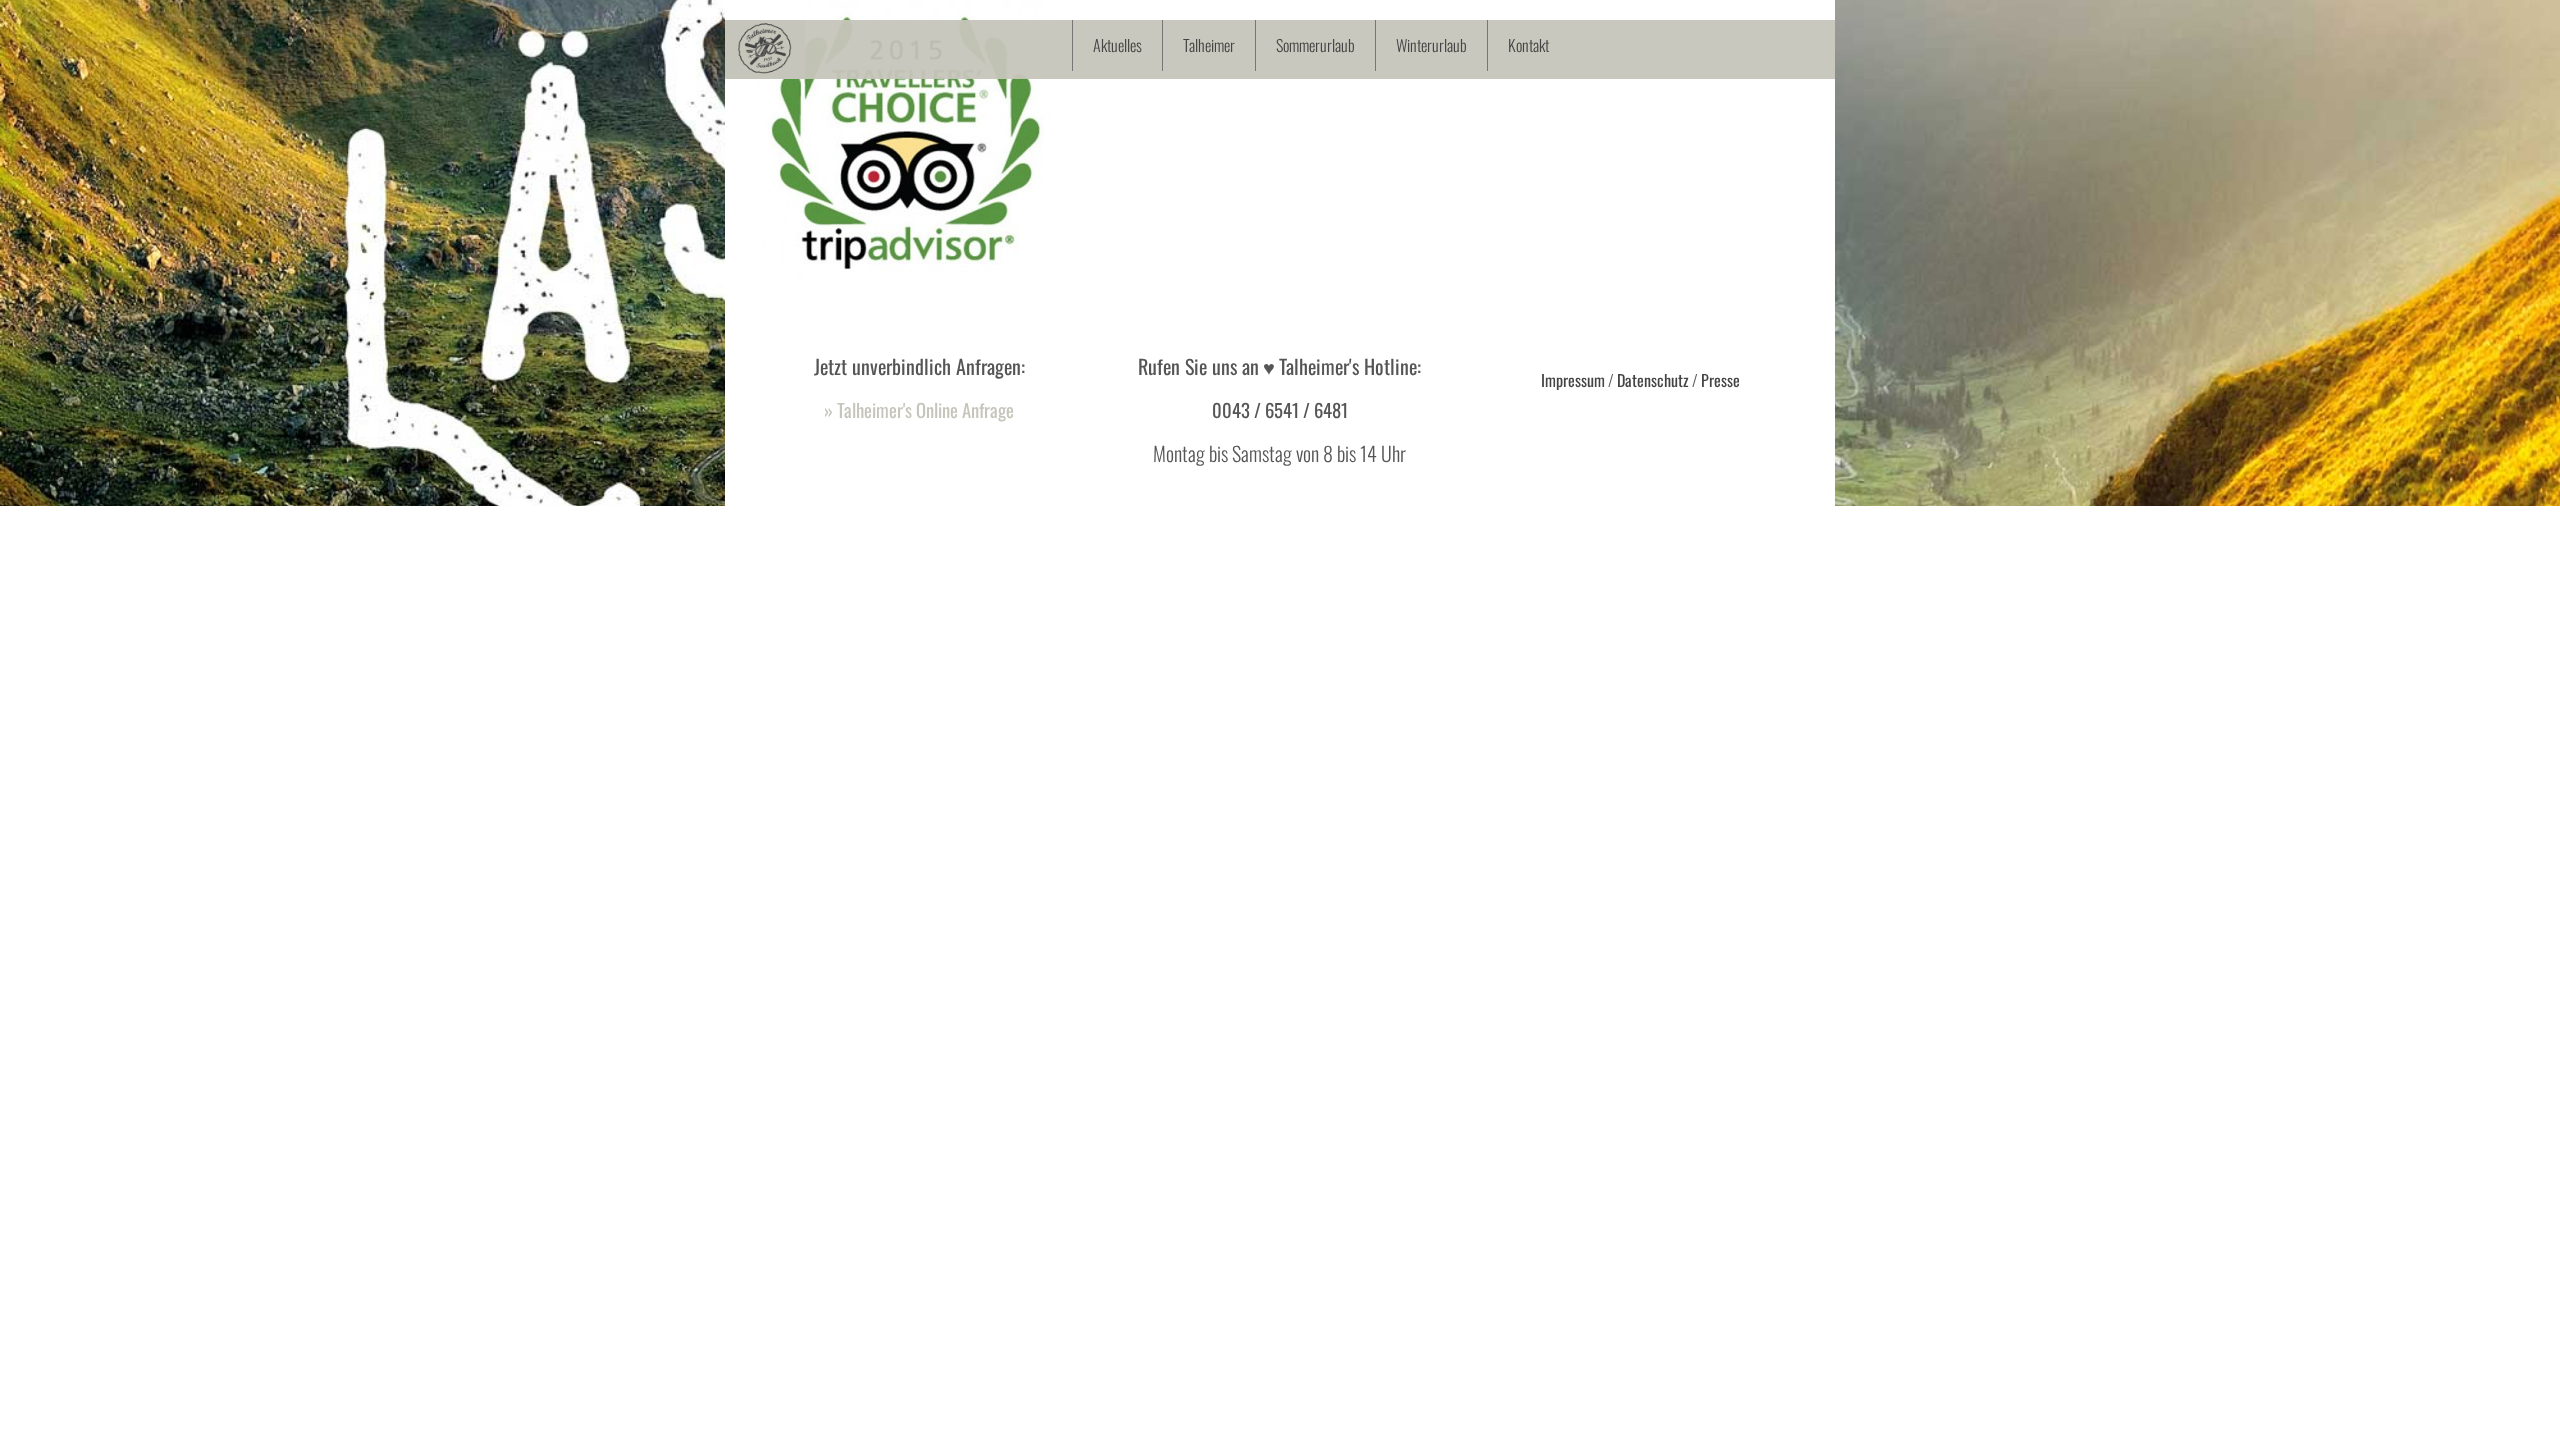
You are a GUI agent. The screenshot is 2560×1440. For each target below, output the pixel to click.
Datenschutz (1653, 380)
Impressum (1573, 380)
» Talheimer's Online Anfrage (919, 409)
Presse (1720, 380)
